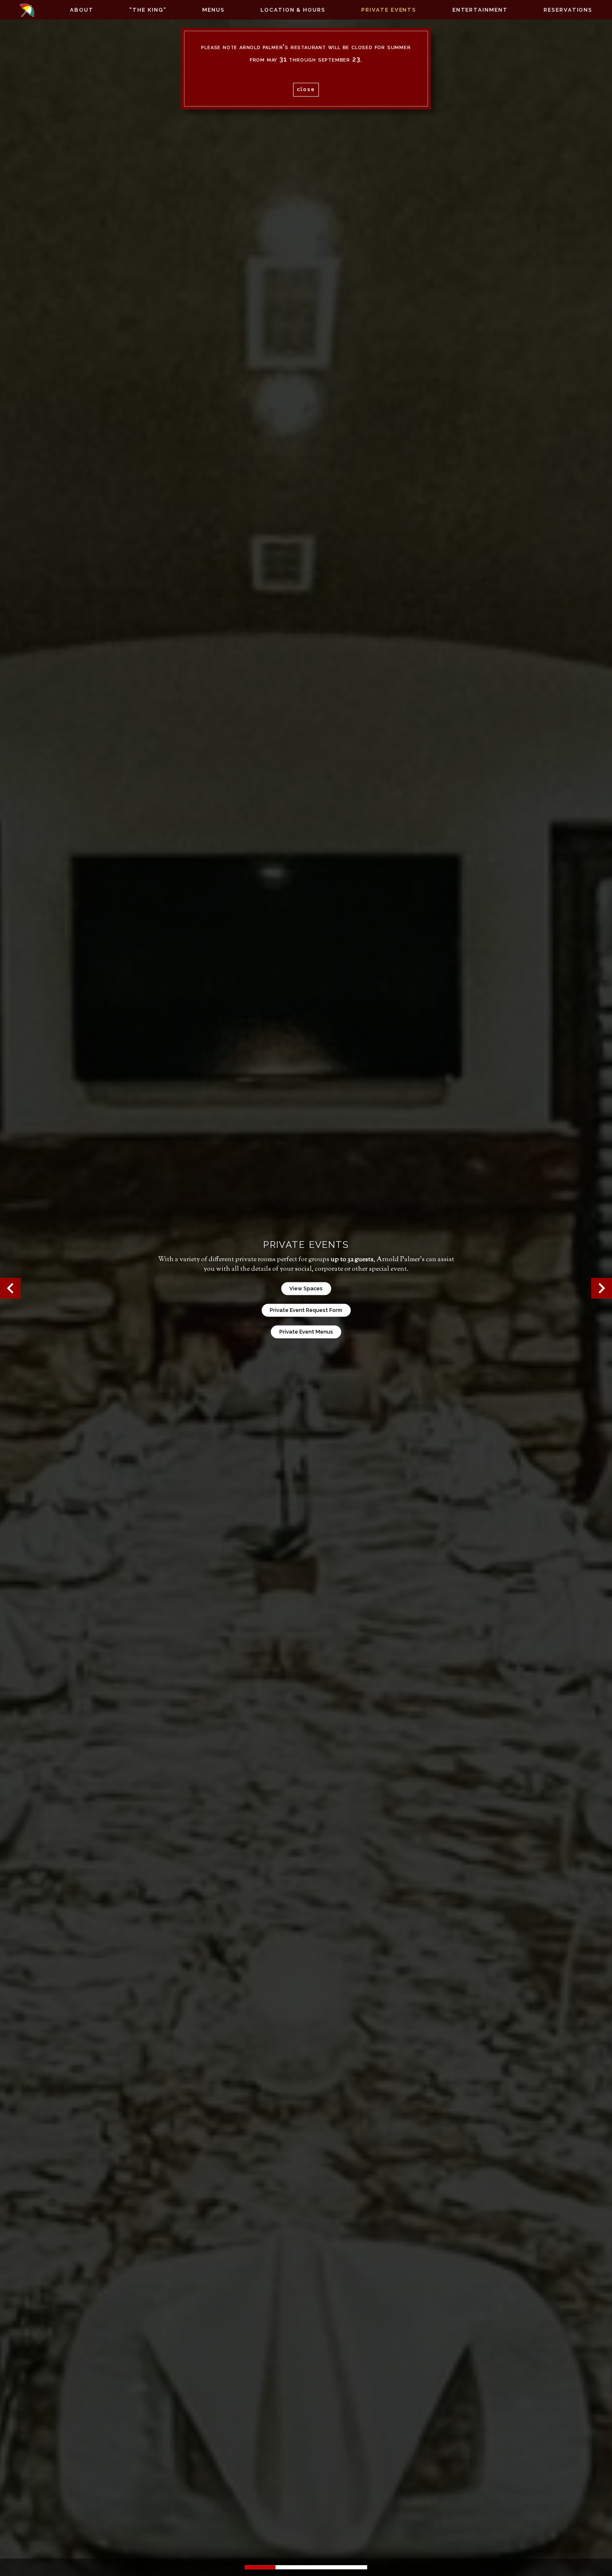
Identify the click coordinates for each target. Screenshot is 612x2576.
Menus (214, 10)
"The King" (148, 10)
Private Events (389, 10)
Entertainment (480, 10)
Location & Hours (293, 10)
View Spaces (306, 1288)
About (82, 10)
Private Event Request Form (306, 1310)
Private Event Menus (306, 1332)
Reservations (568, 10)
